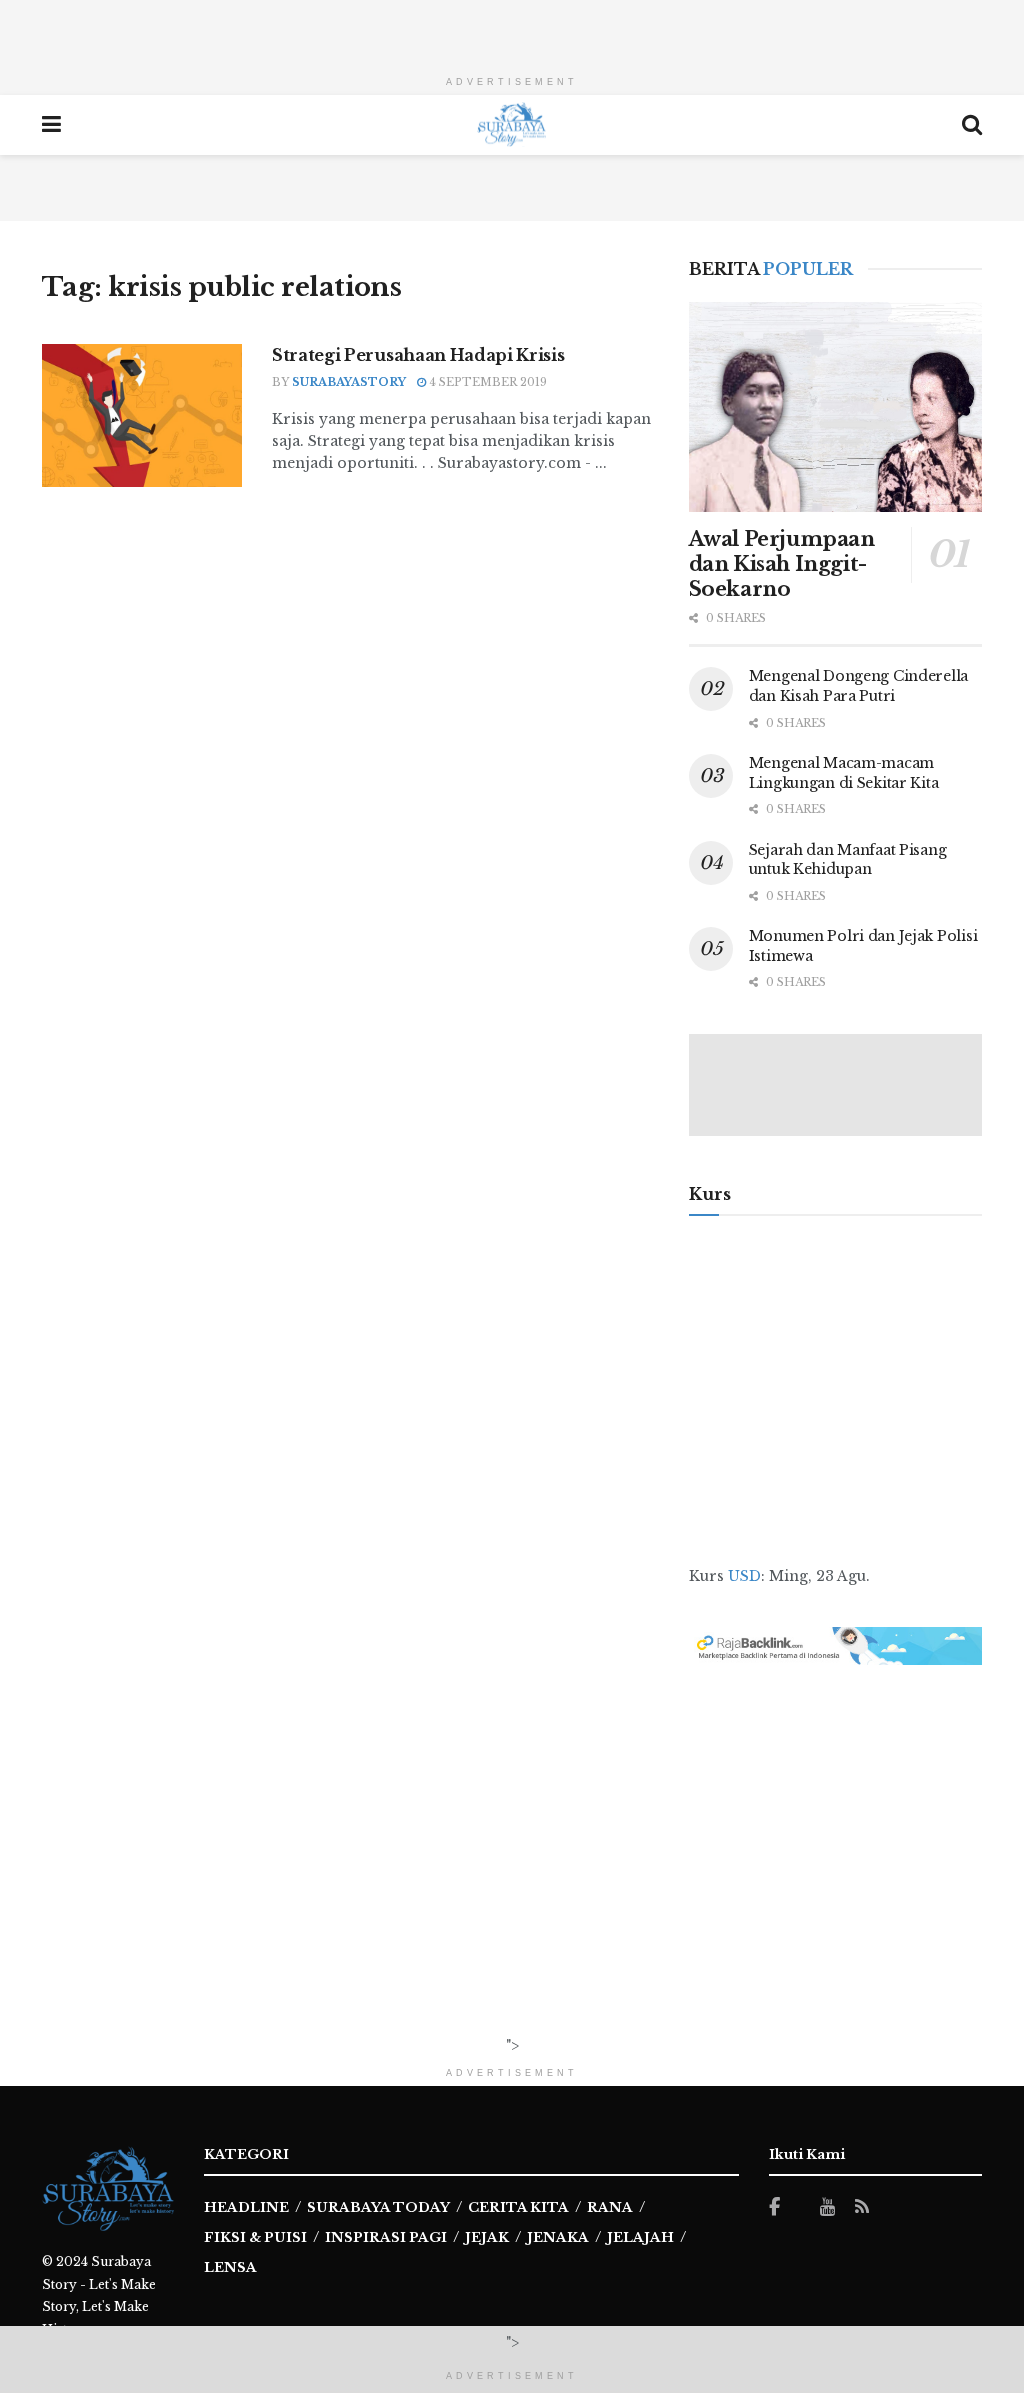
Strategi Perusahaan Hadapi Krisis (418, 355)
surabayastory (349, 382)
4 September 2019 (486, 382)
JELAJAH (640, 2237)
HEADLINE (246, 2207)
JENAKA (558, 2237)
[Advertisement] (512, 30)
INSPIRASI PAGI (386, 2237)
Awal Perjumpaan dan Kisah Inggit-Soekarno (782, 564)
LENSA (230, 2267)
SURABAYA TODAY (378, 2207)
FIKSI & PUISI (255, 2237)
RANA (610, 2207)
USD (744, 1576)
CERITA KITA (518, 2207)
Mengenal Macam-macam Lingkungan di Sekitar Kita (844, 773)
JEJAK (487, 2237)
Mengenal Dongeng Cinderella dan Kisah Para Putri (858, 686)
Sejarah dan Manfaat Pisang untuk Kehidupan (848, 860)
